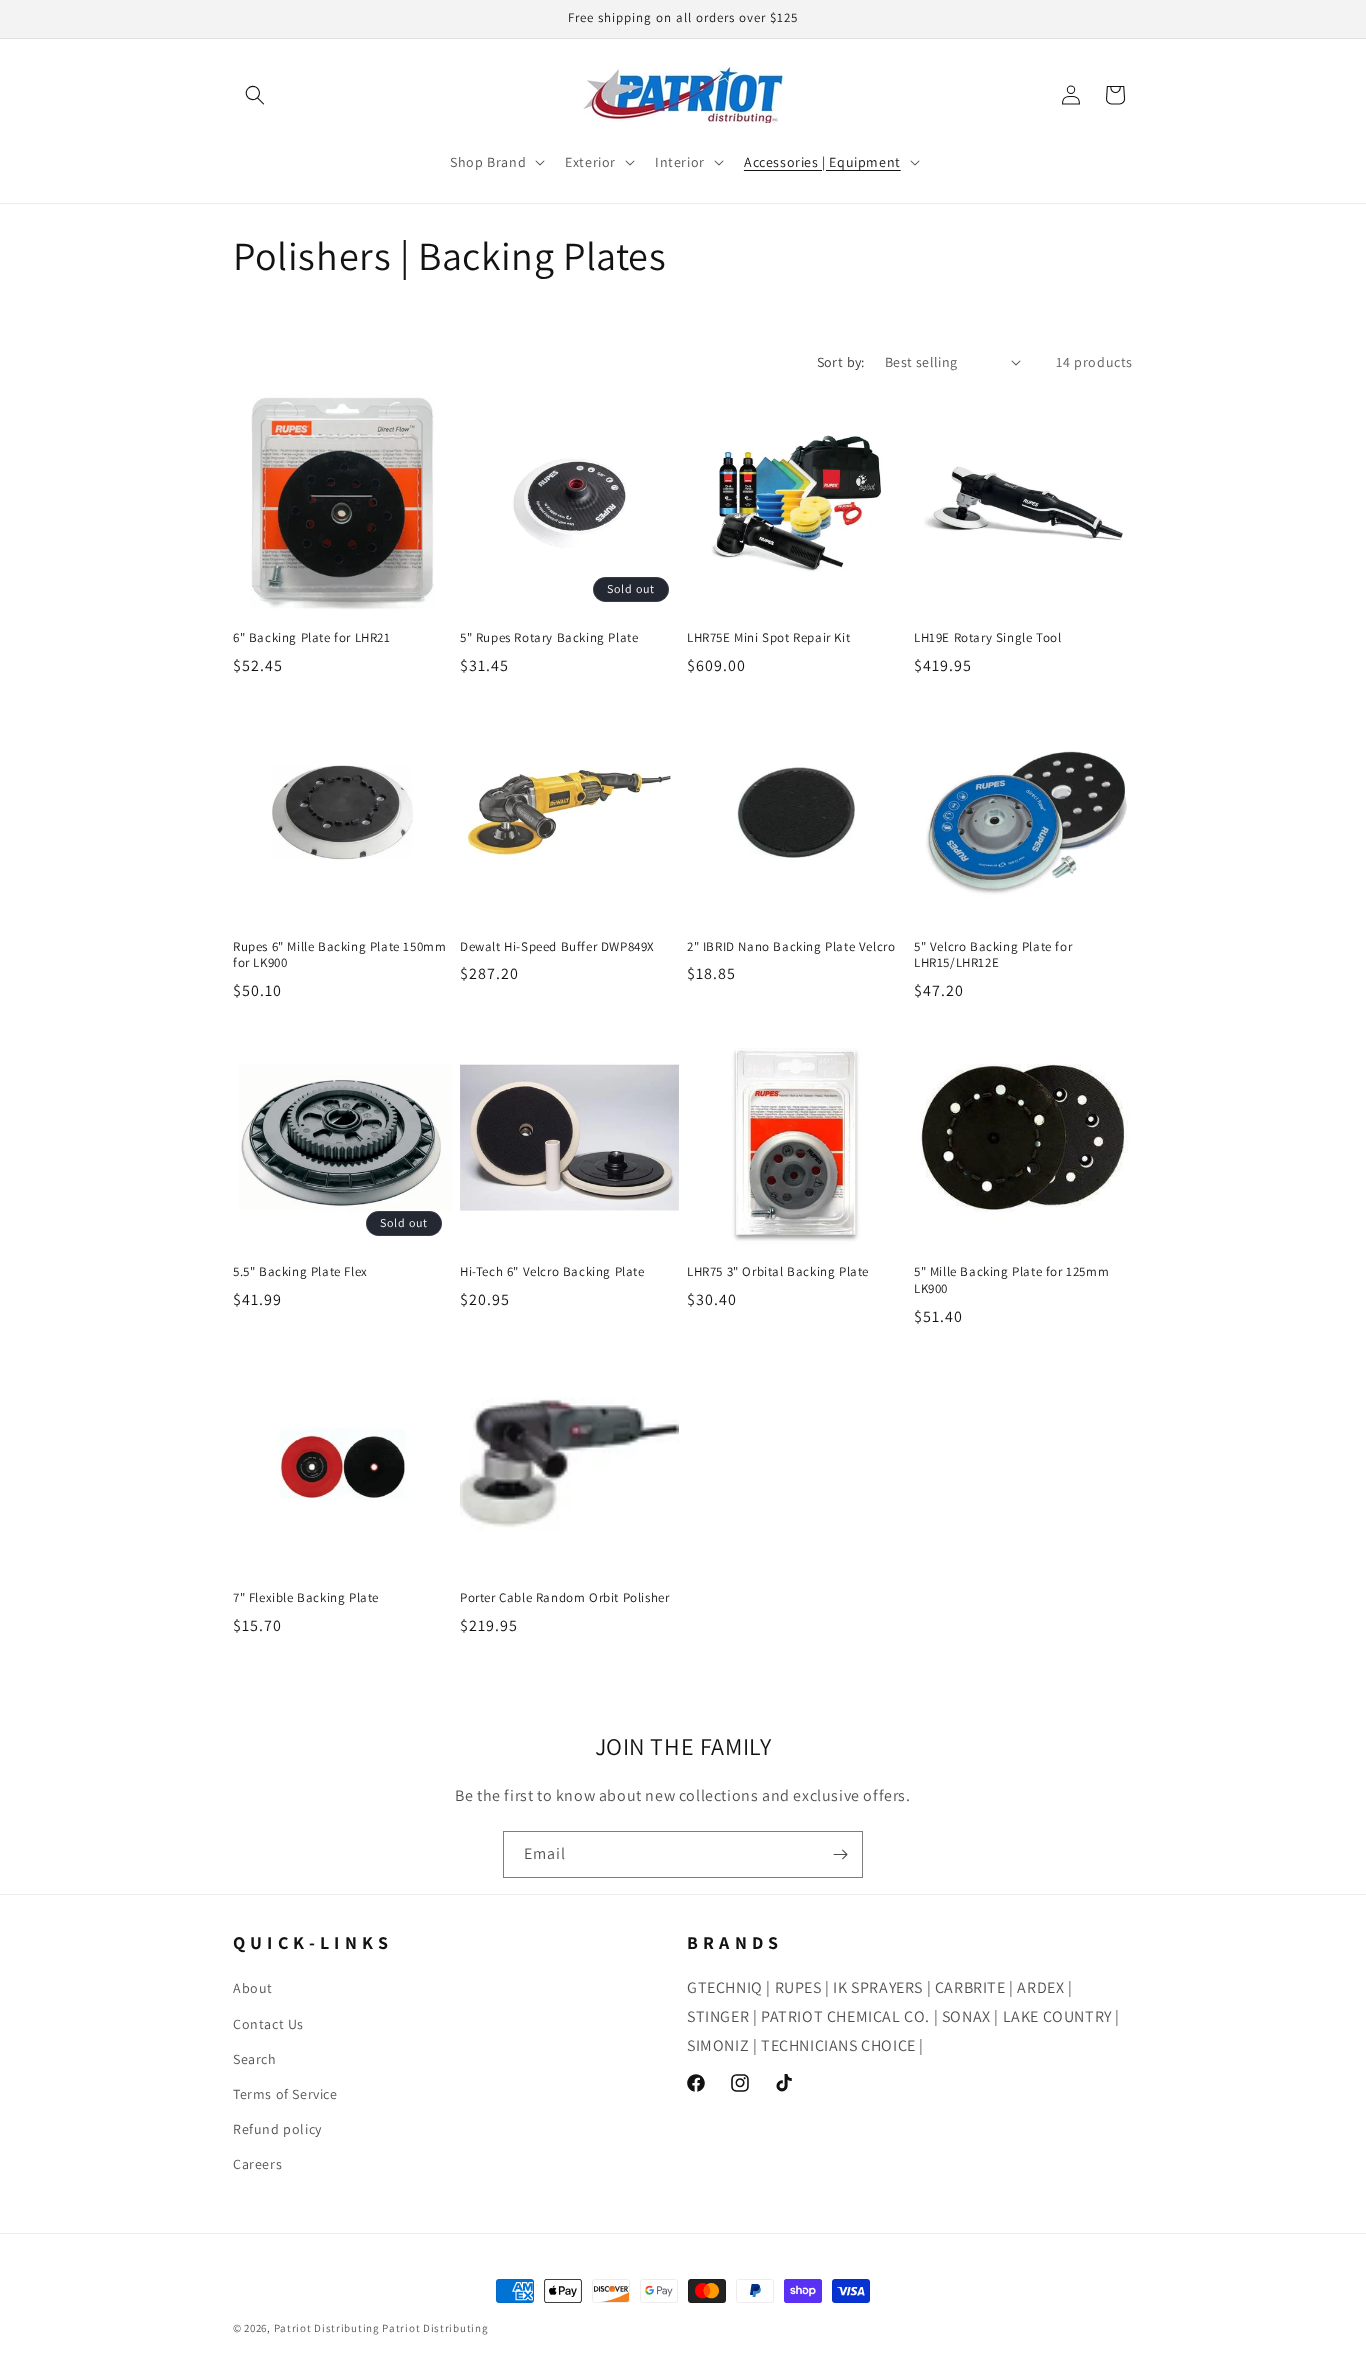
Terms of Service (285, 2094)
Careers (257, 2164)
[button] (255, 95)
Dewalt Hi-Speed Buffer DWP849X (557, 947)
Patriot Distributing (328, 2328)
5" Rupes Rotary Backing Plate (549, 638)
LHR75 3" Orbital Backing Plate (778, 1272)
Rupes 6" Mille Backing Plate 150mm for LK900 (339, 955)
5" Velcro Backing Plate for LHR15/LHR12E (993, 955)
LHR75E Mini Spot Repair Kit (768, 638)
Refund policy (277, 2129)
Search (255, 2059)
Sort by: (841, 362)
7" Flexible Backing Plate (306, 1598)
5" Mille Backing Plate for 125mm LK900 (1011, 1280)
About (253, 1988)
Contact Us (268, 2024)
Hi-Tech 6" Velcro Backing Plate (552, 1272)
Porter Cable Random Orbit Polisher (564, 1598)
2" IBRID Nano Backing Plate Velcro (791, 947)
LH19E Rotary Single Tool (987, 638)
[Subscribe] (840, 1854)
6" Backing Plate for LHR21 (312, 638)
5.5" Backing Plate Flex (300, 1272)
